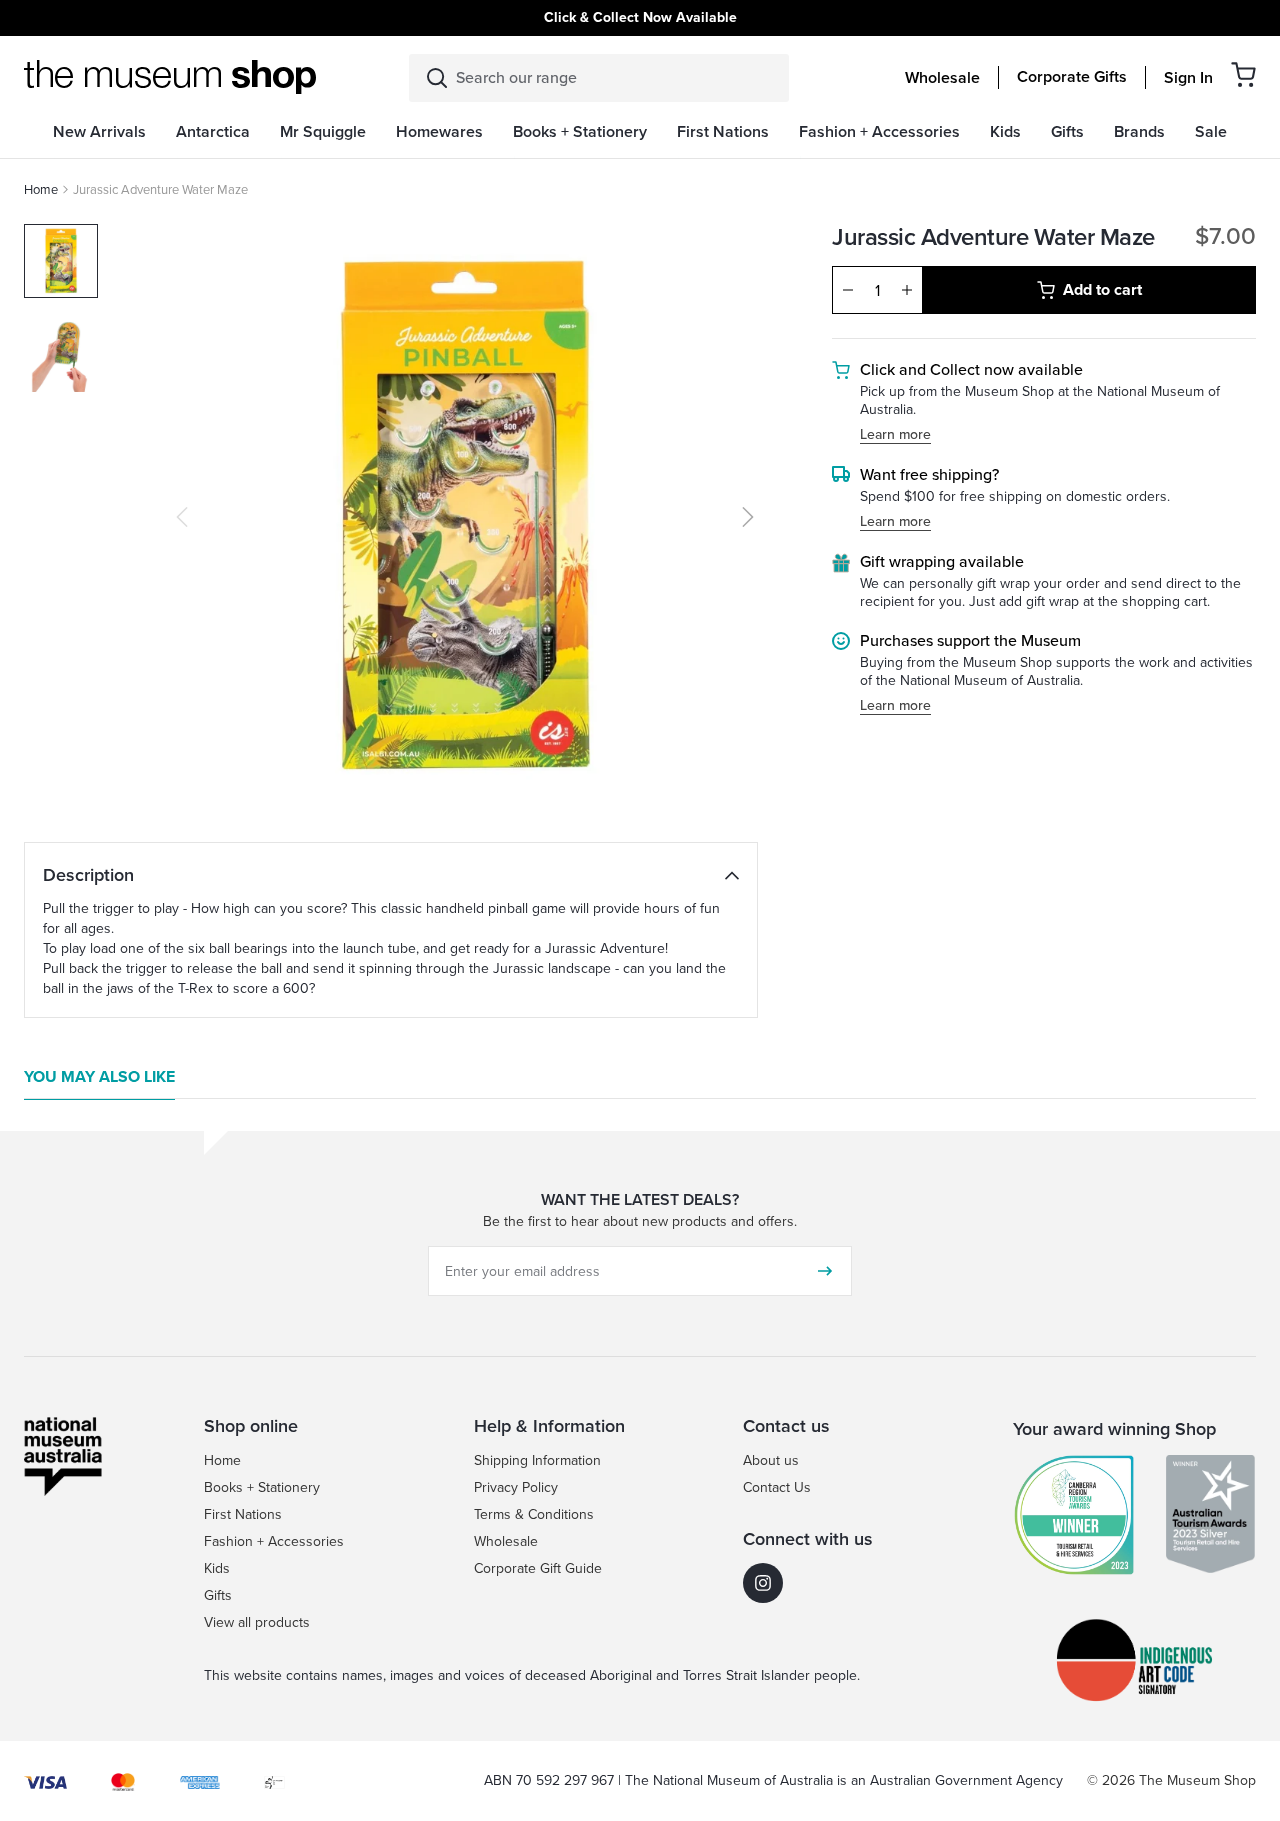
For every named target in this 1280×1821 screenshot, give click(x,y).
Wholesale (942, 78)
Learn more (895, 435)
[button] (1243, 74)
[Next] (748, 517)
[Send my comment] (825, 1271)
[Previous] (182, 517)
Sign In (1188, 78)
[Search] (437, 78)
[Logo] (170, 77)
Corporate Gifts (1072, 77)
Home (41, 189)
